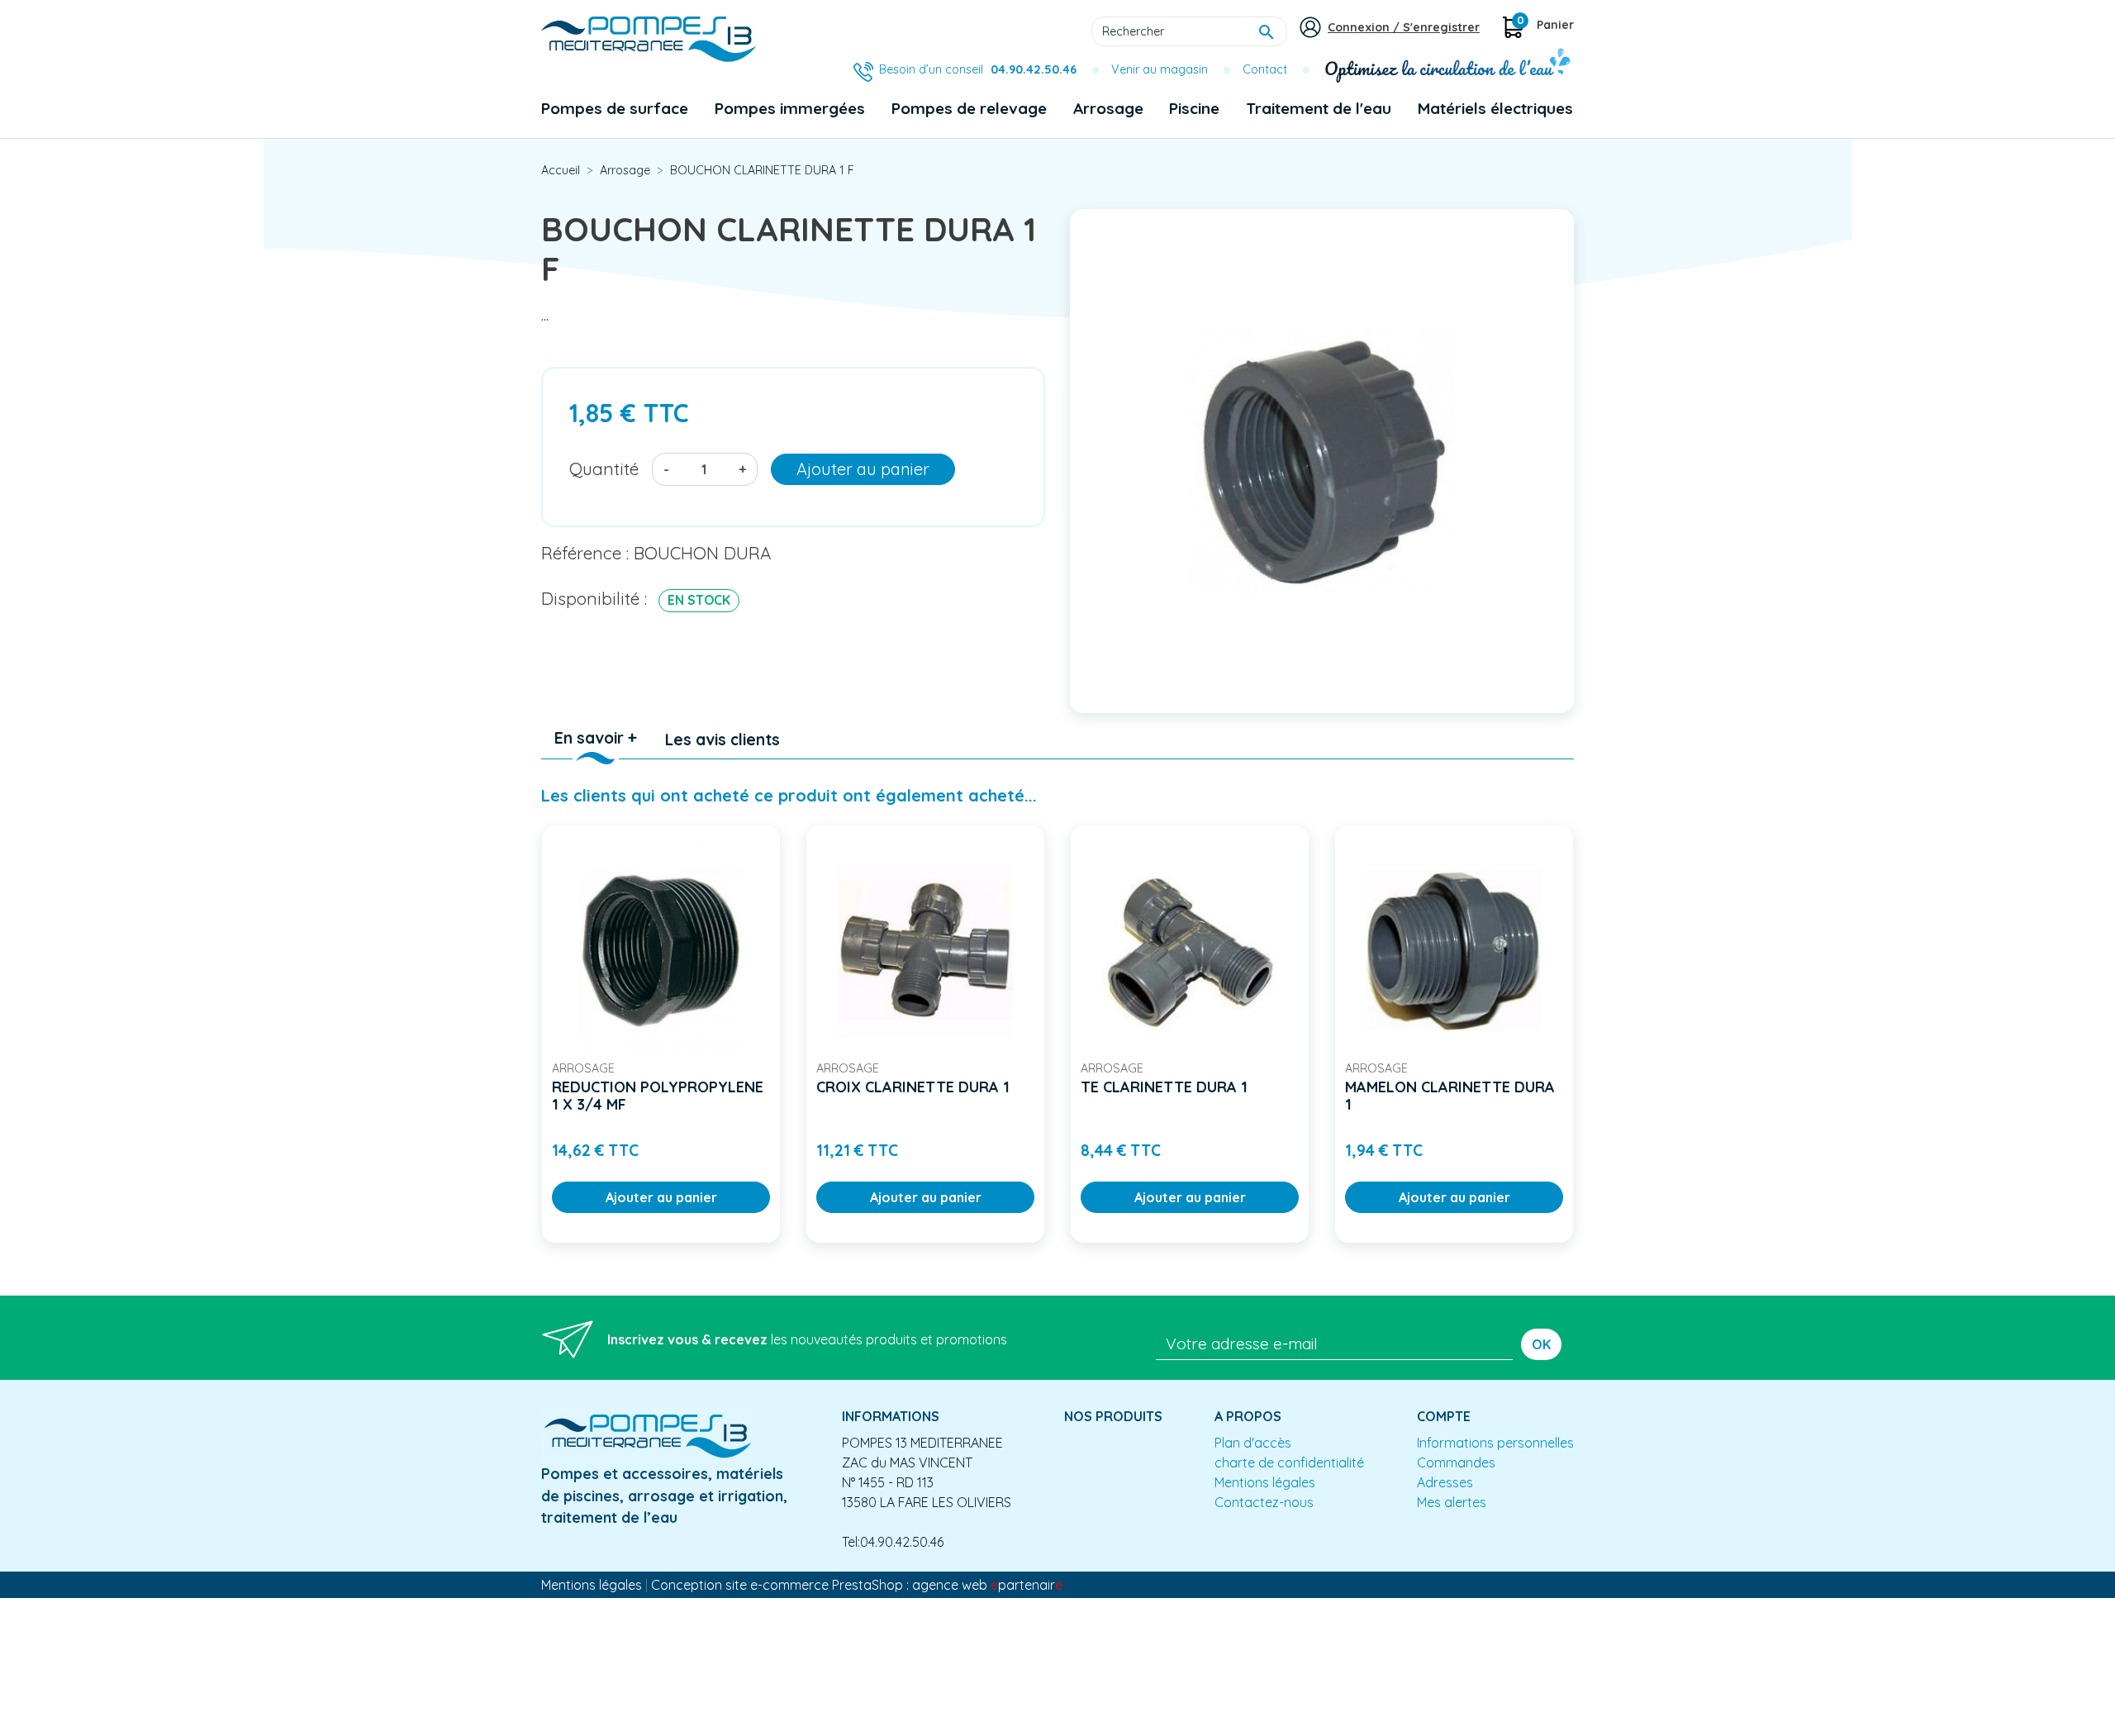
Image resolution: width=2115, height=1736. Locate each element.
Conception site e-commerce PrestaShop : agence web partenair (857, 1585)
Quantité (604, 468)
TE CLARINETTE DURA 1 (1164, 1087)
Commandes (1456, 1463)
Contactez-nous (1264, 1502)
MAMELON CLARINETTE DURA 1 (1450, 1096)
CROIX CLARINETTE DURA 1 (913, 1087)
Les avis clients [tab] (722, 740)
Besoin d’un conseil (978, 69)
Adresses (1445, 1482)
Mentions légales (1265, 1482)
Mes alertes (1452, 1502)
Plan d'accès (1253, 1443)
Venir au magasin (1160, 69)
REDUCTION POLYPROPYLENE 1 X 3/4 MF (658, 1096)
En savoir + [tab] (596, 738)
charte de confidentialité (1289, 1463)
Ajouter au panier (863, 469)
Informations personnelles (1495, 1443)
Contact (1265, 69)
